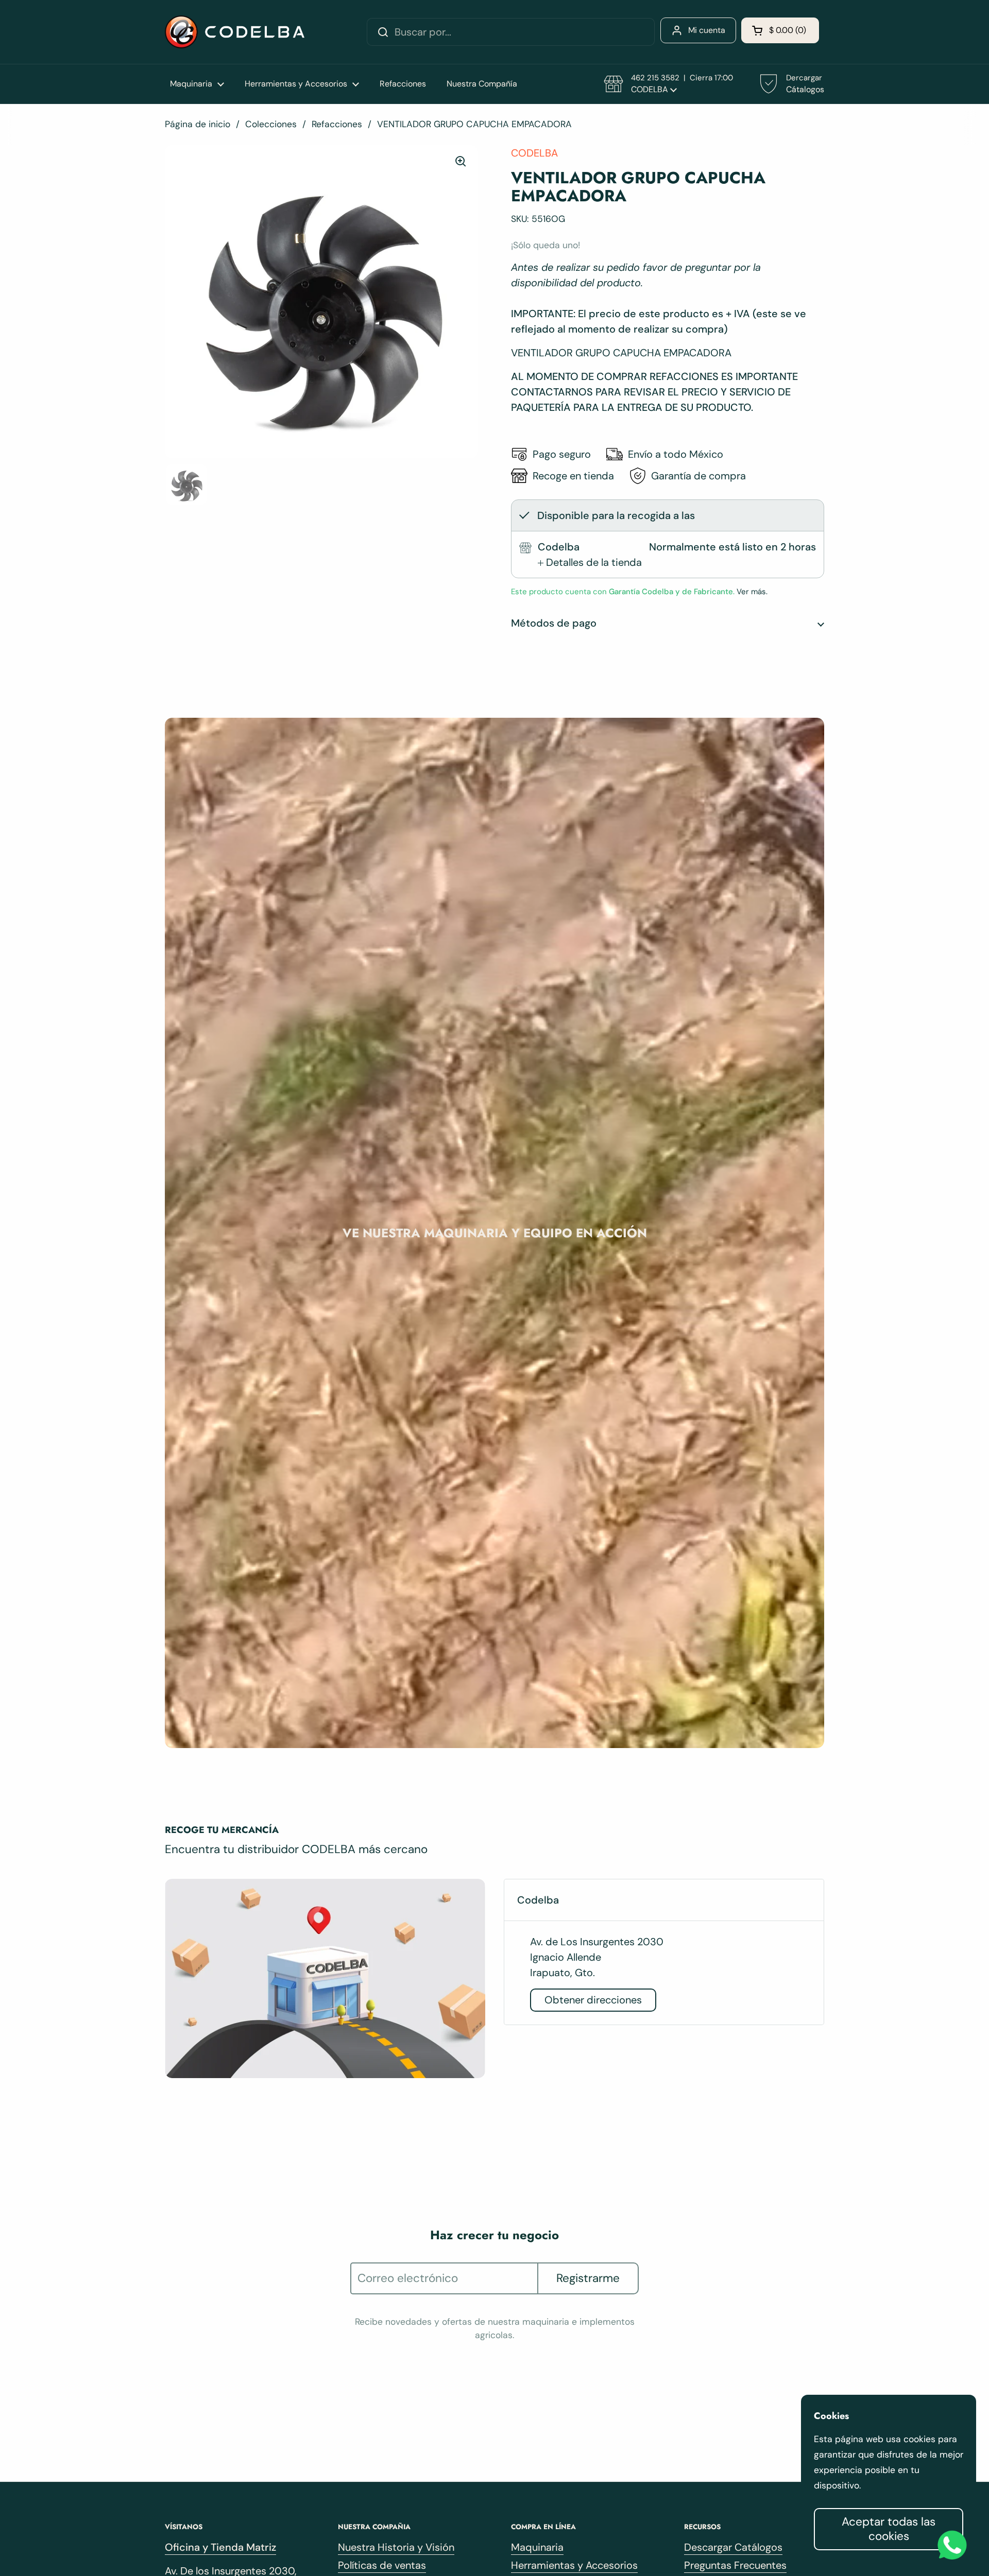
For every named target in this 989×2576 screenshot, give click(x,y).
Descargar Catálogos (733, 2547)
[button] (780, 30)
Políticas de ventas (382, 2565)
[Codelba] (235, 32)
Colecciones (271, 124)
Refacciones (337, 124)
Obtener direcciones (593, 2000)
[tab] (590, 562)
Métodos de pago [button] (554, 623)
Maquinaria (537, 2547)
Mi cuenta (707, 30)
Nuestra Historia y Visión (396, 2547)
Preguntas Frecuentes (735, 2565)
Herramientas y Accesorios (574, 2565)
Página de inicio (198, 124)
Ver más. (751, 592)
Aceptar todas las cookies (889, 2529)
